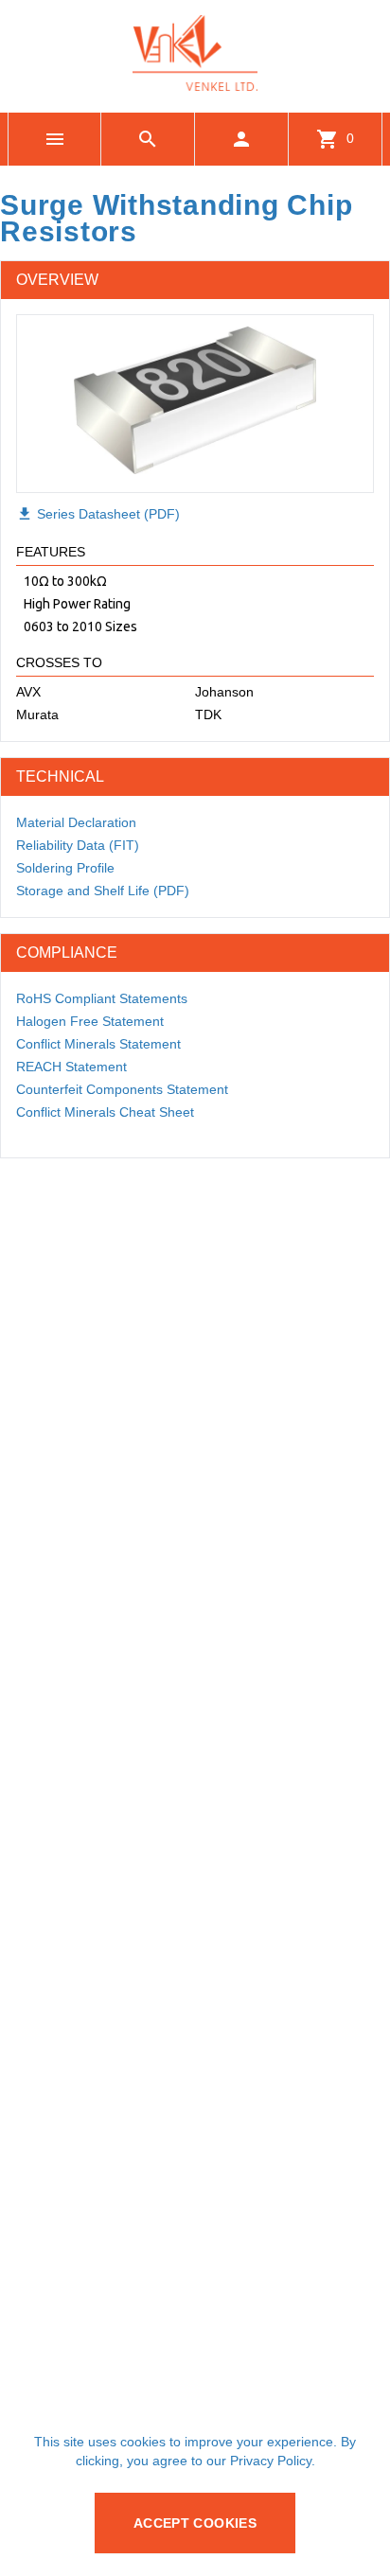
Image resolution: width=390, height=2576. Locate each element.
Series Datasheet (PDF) (98, 514)
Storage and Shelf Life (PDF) (103, 891)
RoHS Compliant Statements (102, 998)
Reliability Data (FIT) (78, 845)
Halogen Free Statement (90, 1021)
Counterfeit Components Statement (122, 1089)
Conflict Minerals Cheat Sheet (105, 1112)
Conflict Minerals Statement (98, 1044)
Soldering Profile (65, 868)
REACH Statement (71, 1067)
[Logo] (195, 86)
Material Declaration (76, 822)
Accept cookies (195, 2523)
